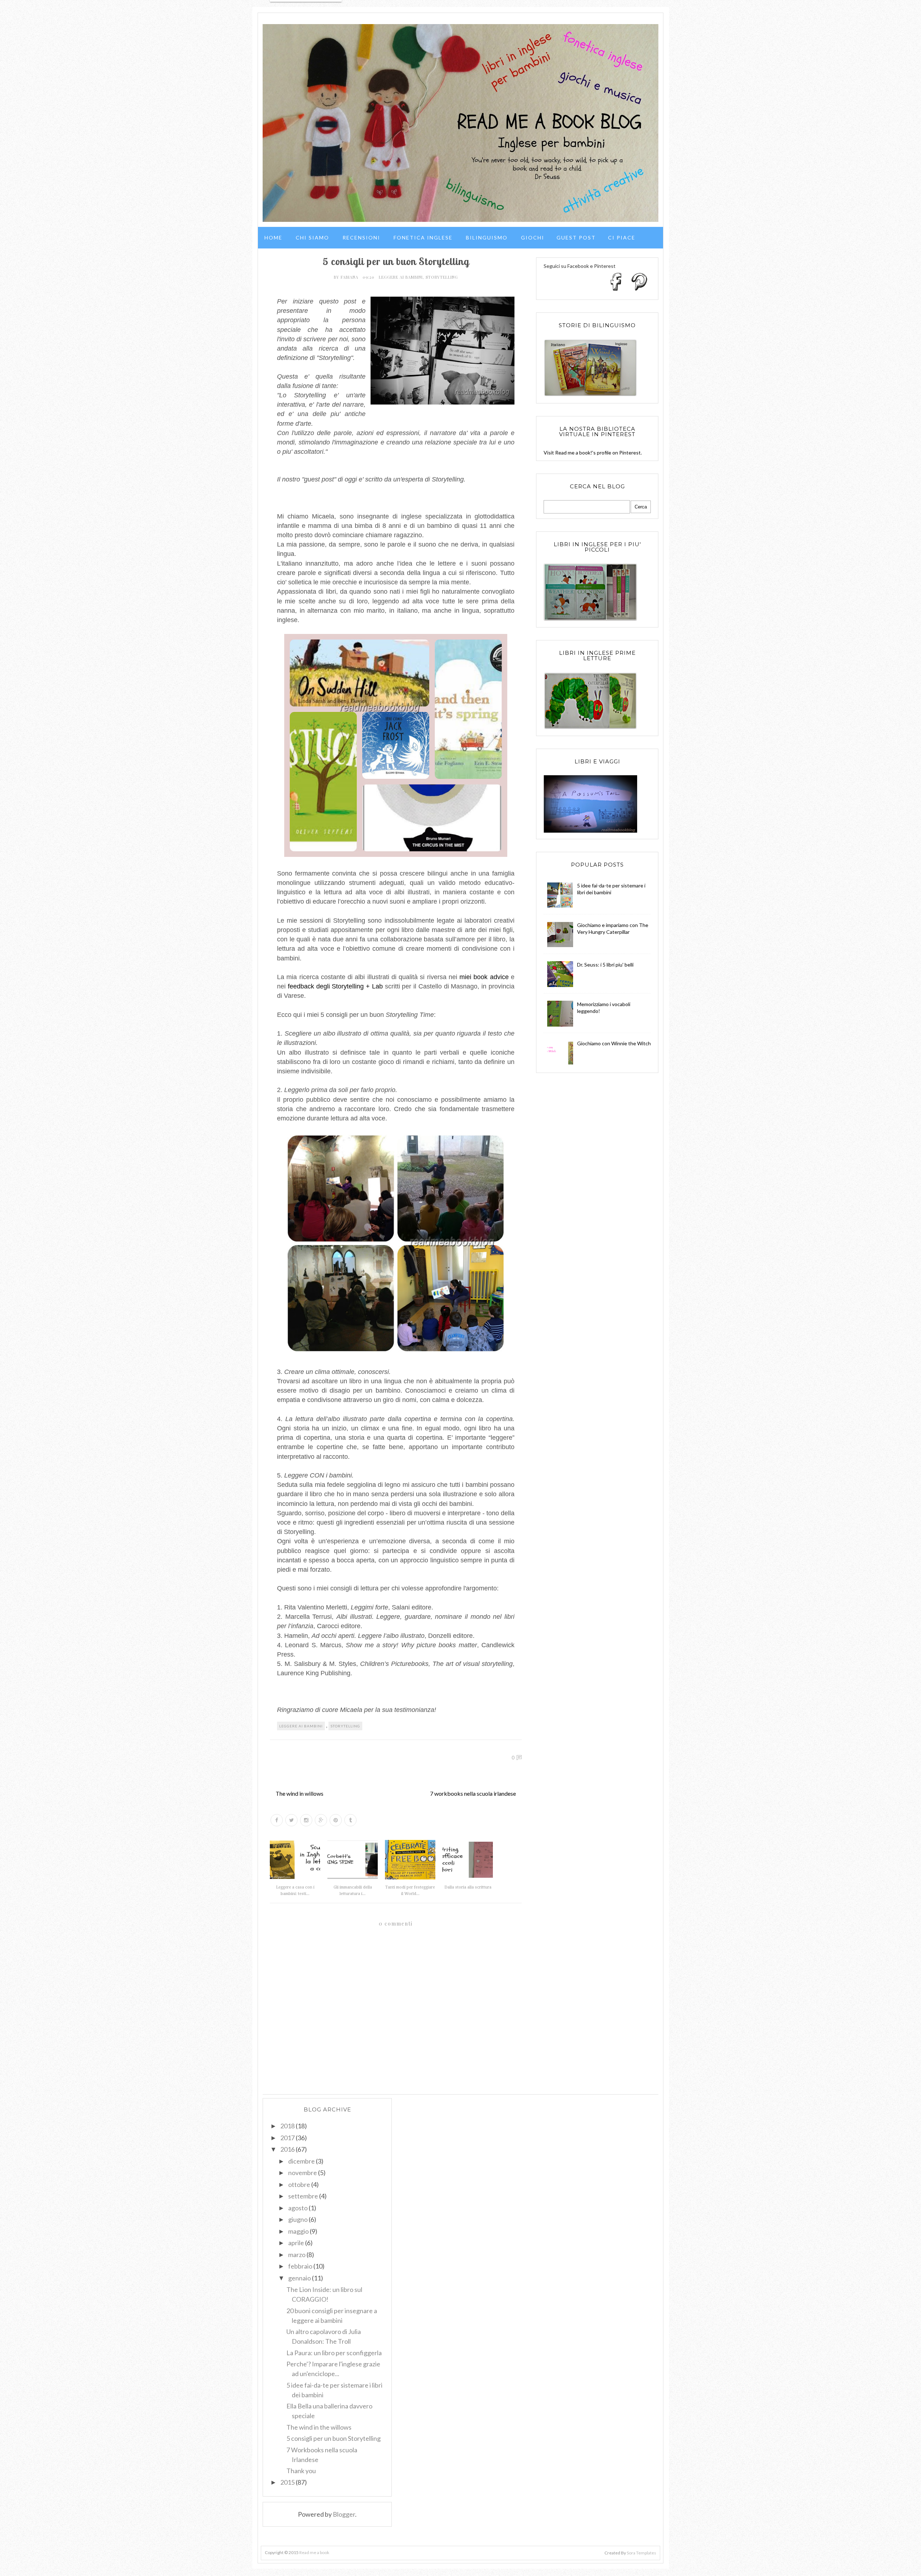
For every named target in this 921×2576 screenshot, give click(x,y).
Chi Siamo (312, 237)
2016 (287, 2149)
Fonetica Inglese (423, 237)
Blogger (344, 2514)
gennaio (300, 2278)
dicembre (301, 2161)
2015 (287, 2482)
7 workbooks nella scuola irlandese (473, 1793)
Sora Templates (641, 2553)
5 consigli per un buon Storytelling (334, 2438)
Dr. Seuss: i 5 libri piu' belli (605, 965)
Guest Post (576, 237)
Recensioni (361, 237)
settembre (303, 2196)
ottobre (299, 2184)
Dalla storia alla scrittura (468, 1887)
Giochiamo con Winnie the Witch (614, 1043)
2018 (287, 2126)
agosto (298, 2208)
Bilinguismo (487, 237)
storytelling (442, 277)
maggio (298, 2231)
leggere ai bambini (401, 277)
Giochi (533, 237)
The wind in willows (300, 1793)
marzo (297, 2255)
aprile (296, 2243)
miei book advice (484, 977)
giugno (298, 2219)
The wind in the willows (319, 2427)
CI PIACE (622, 237)
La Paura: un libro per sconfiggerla (334, 2353)
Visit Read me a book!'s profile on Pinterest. (593, 453)
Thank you (301, 2471)
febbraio (300, 2266)
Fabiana (350, 277)
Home (273, 237)
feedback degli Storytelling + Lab (335, 986)
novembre (303, 2173)
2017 (287, 2138)
